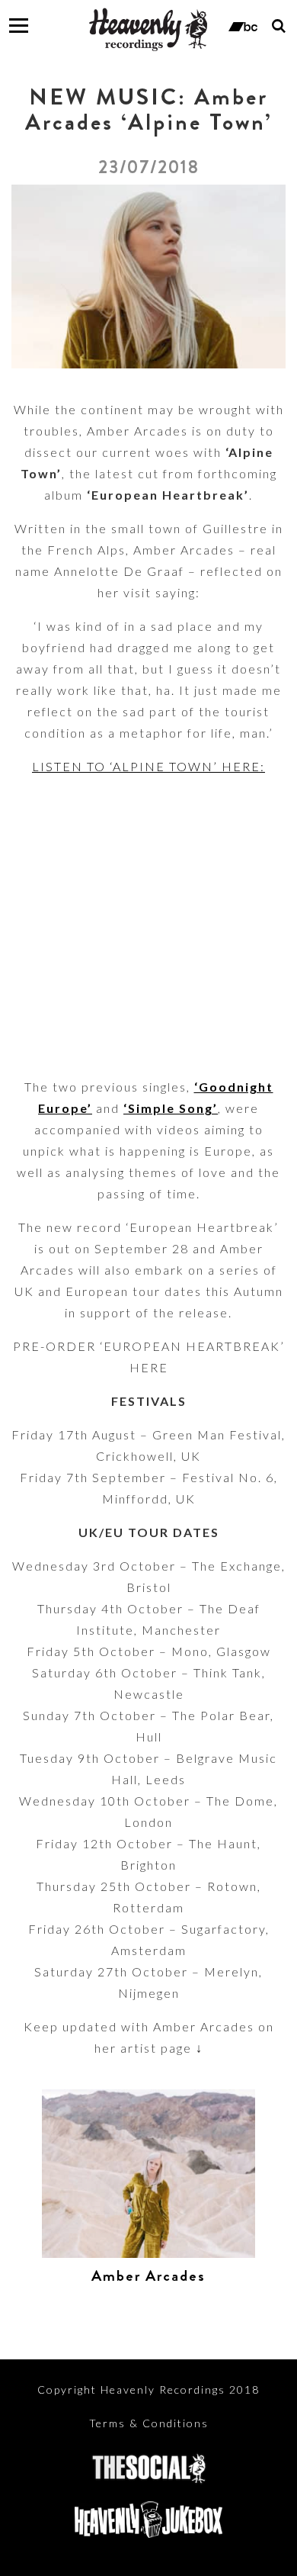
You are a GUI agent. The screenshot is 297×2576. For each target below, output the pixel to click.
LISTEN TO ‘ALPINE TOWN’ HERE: (148, 766)
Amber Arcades (148, 2276)
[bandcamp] (243, 25)
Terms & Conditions (149, 2423)
